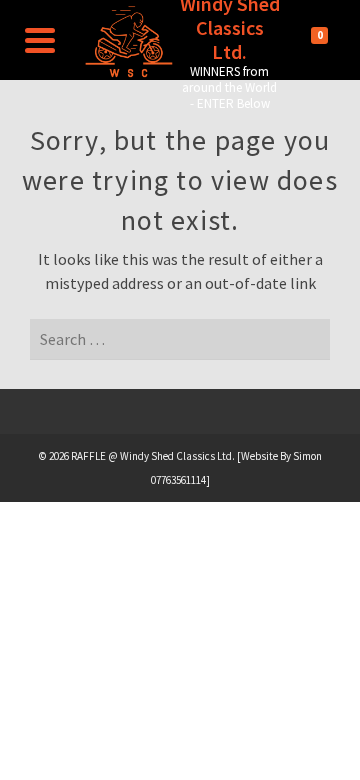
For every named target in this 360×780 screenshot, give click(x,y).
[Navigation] (40, 40)
